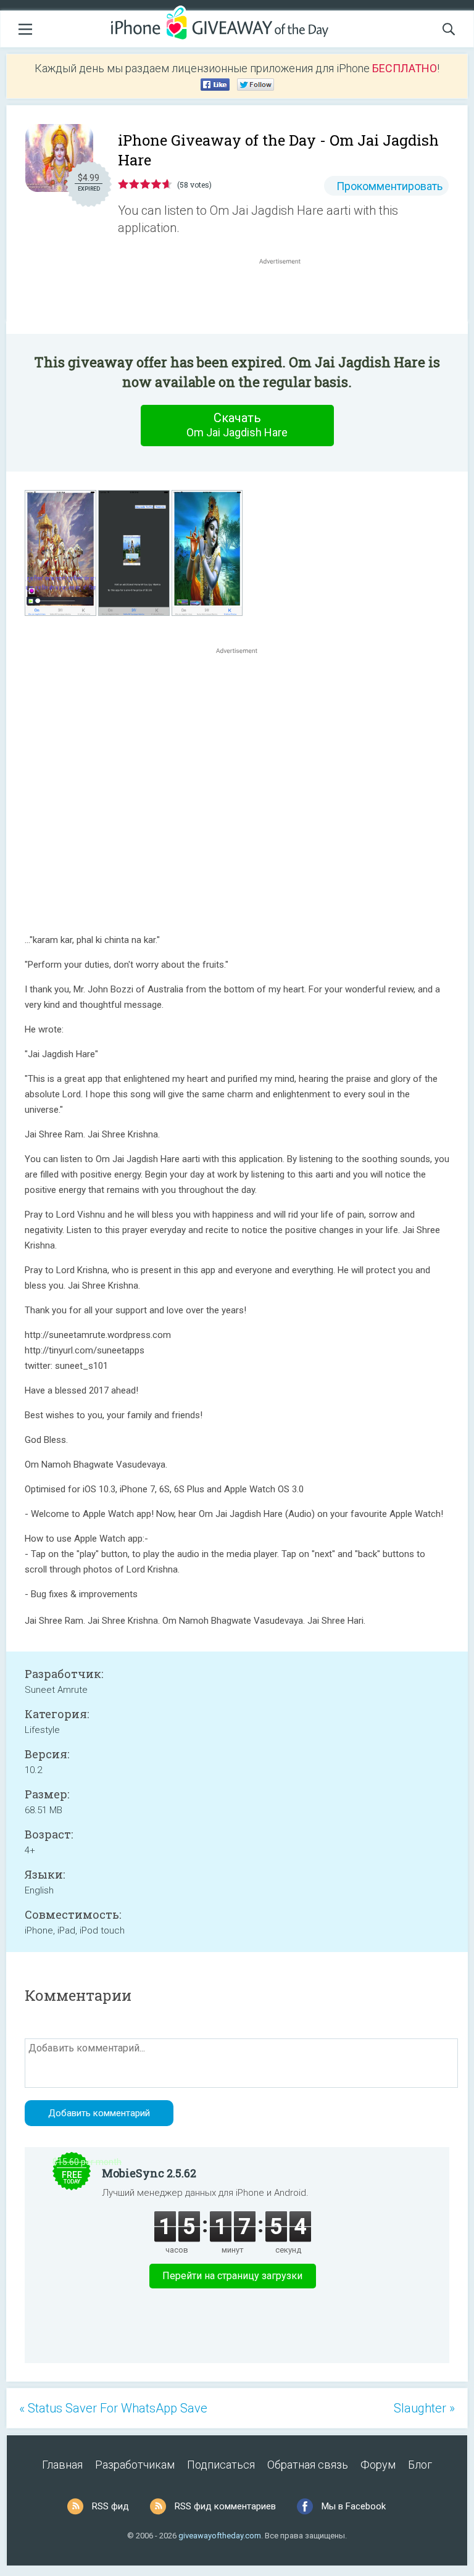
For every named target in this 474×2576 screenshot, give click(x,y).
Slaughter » (424, 2408)
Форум (378, 2465)
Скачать (237, 425)
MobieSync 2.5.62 (149, 2173)
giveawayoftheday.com (220, 2536)
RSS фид (110, 2506)
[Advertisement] (286, 297)
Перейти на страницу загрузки (232, 2276)
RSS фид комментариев (225, 2506)
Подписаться (221, 2465)
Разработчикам (135, 2465)
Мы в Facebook (354, 2506)
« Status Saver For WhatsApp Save (113, 2408)
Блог (420, 2465)
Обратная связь (308, 2465)
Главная (62, 2465)
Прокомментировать (389, 186)
